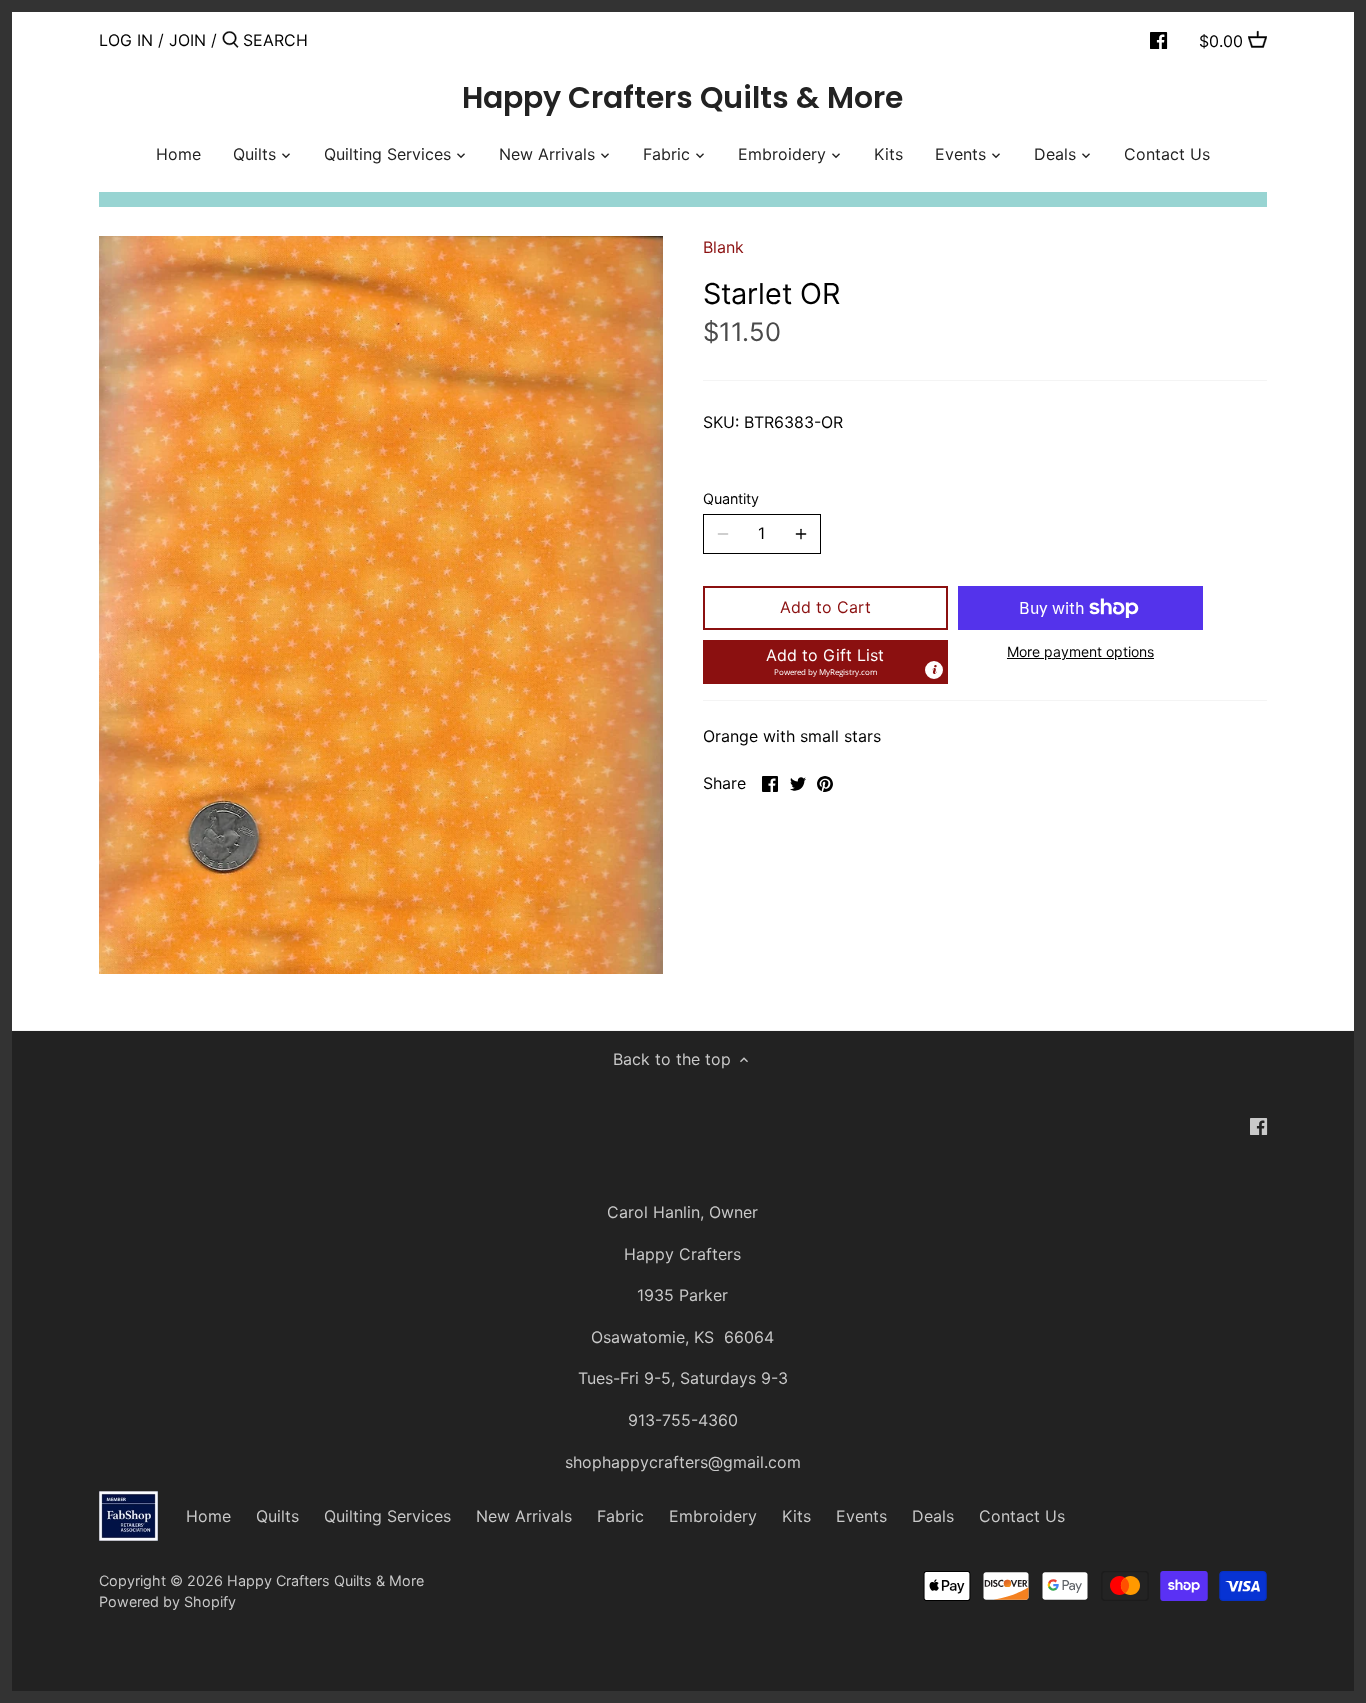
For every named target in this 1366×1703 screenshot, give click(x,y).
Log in (126, 40)
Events (861, 1516)
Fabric (620, 1516)
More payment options (1080, 651)
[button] (825, 662)
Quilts (277, 1516)
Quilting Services (387, 1516)
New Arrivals (524, 1516)
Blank (723, 247)
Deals (933, 1516)
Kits (796, 1516)
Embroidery (713, 1516)
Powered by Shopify (167, 1601)
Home (208, 1516)
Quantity (731, 498)
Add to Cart (825, 607)
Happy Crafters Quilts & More (682, 98)
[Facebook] (1158, 39)
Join (187, 40)
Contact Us (1022, 1516)
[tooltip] (934, 670)
